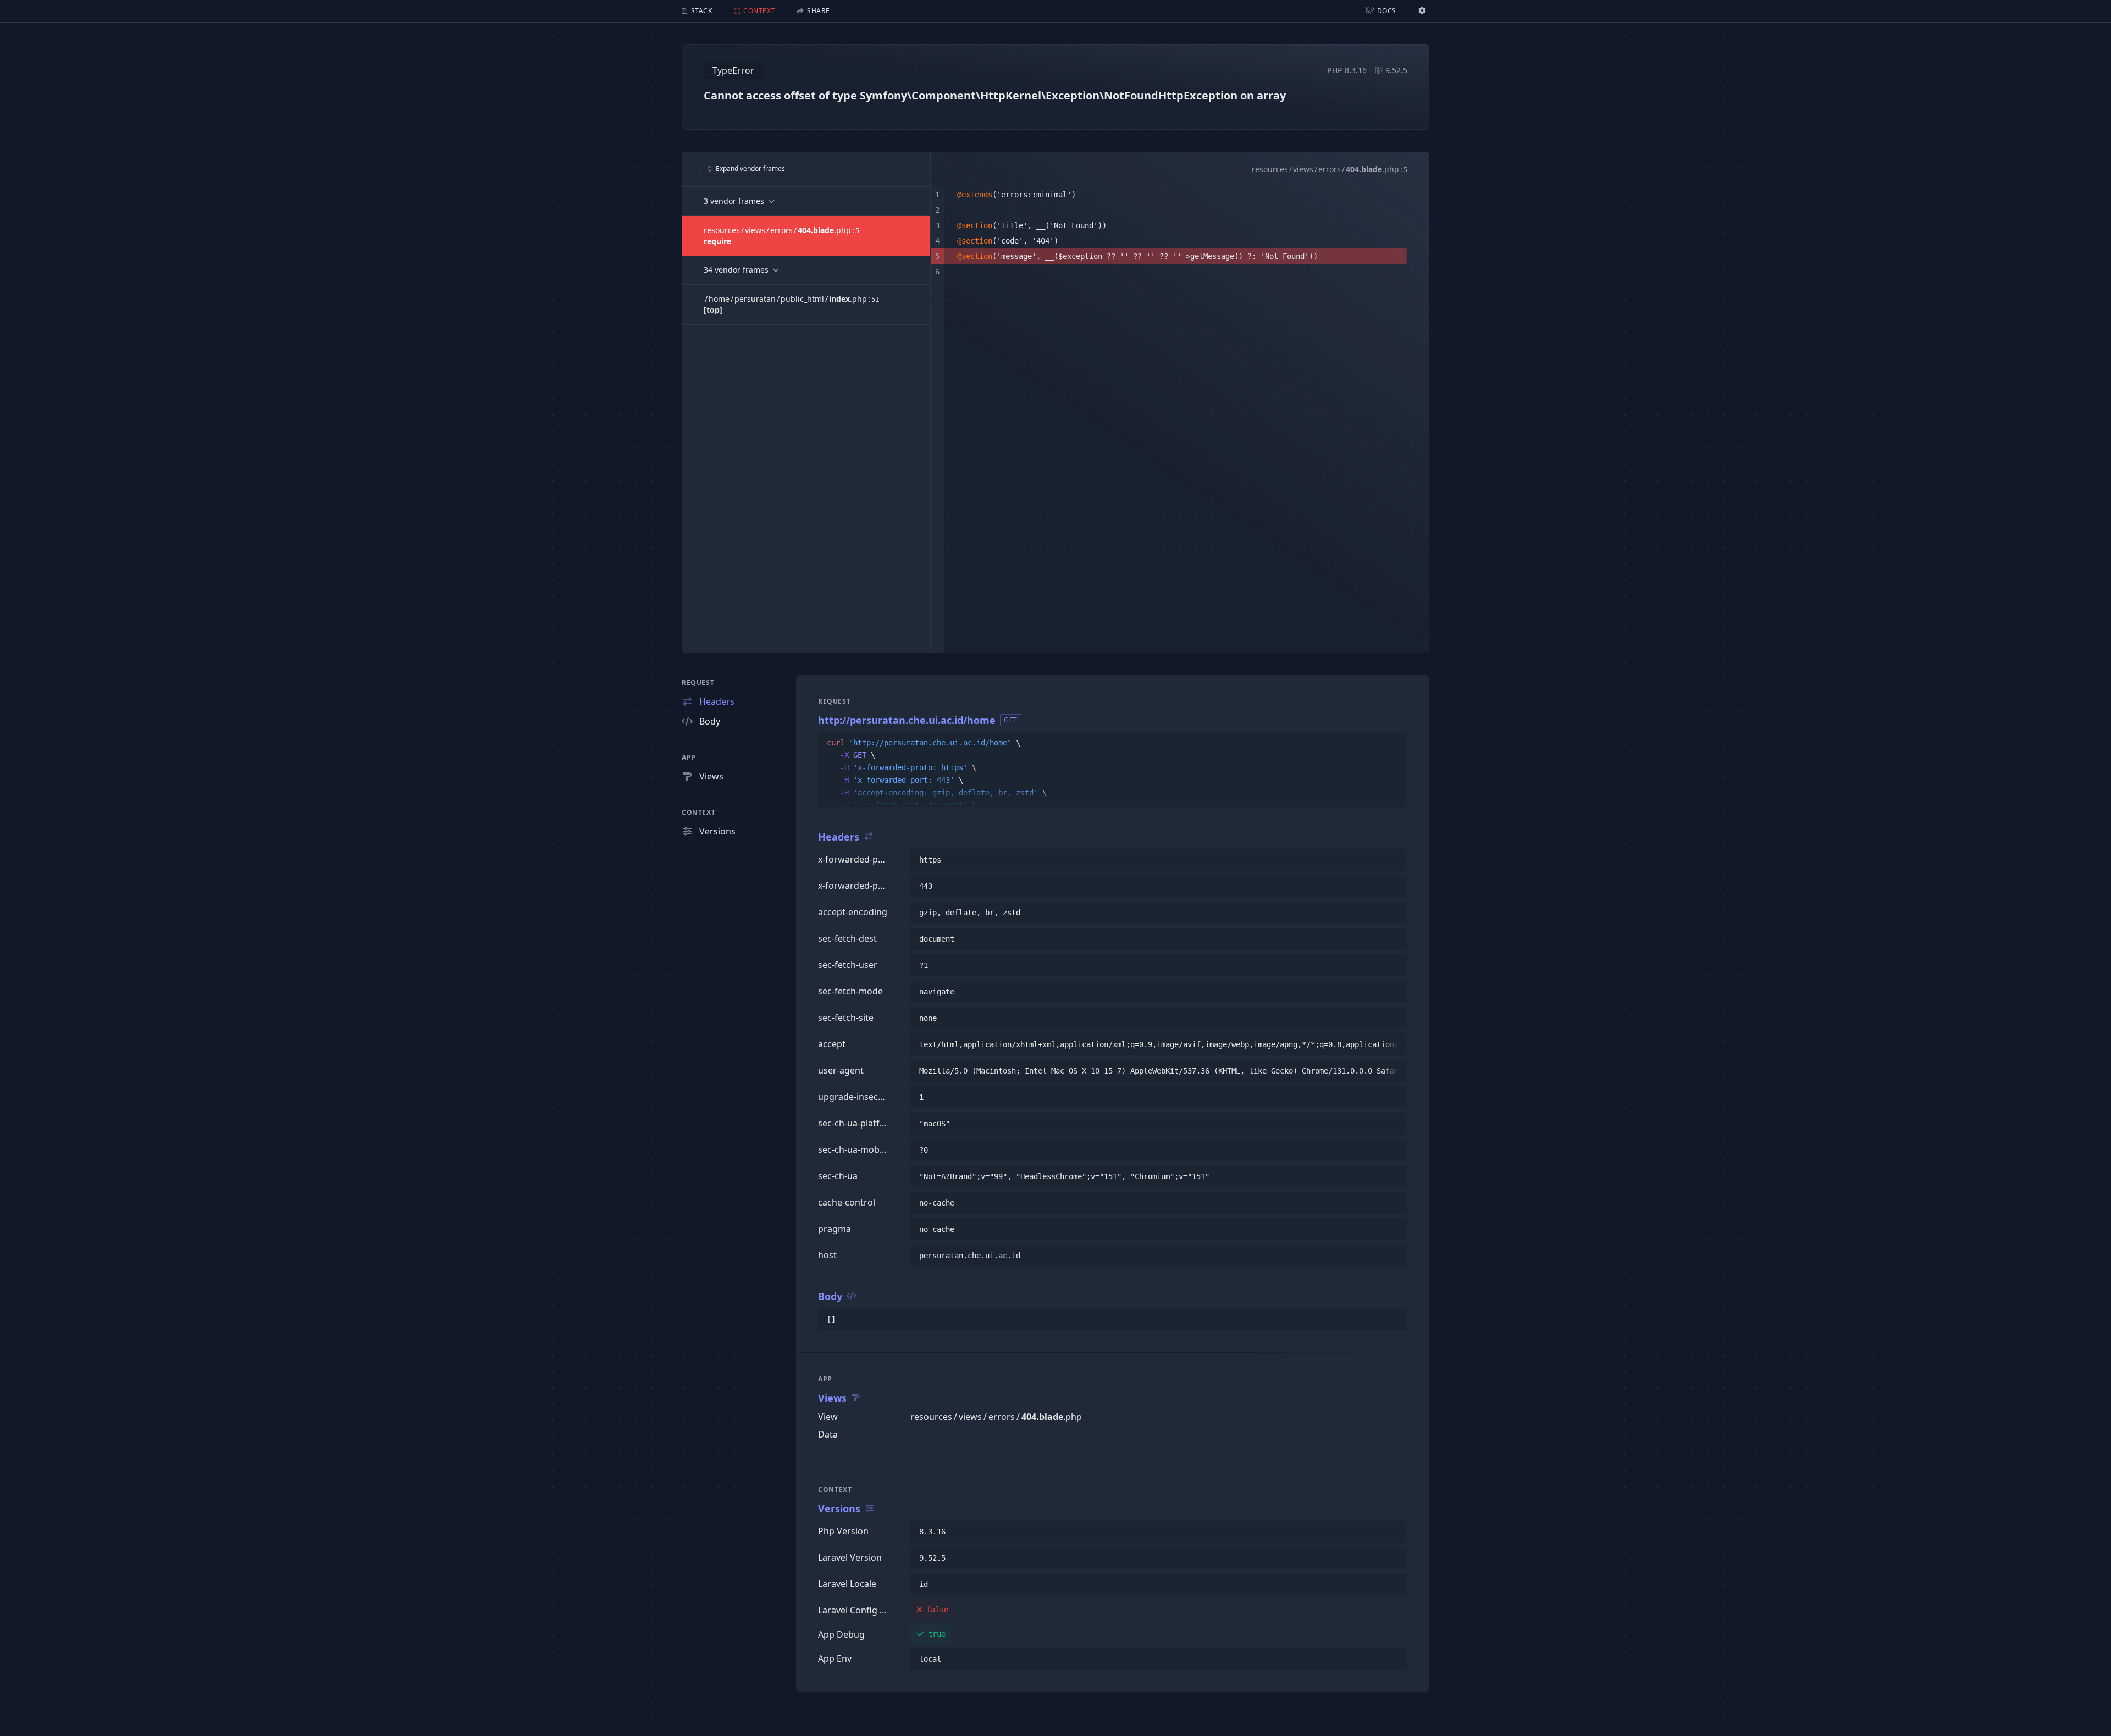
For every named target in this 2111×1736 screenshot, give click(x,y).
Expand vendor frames (750, 168)
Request (698, 682)
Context (698, 812)
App (689, 757)
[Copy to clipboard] (1394, 743)
